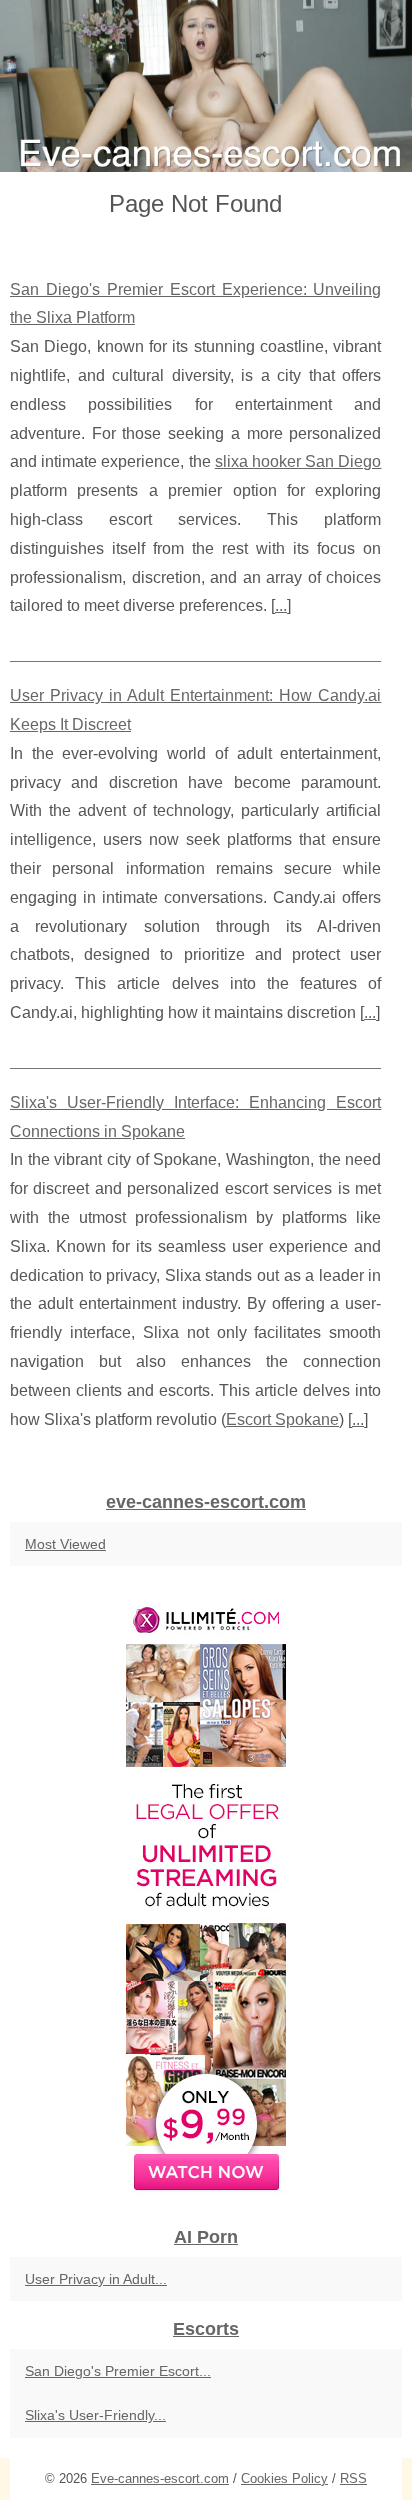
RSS (353, 2478)
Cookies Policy (284, 2478)
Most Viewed (65, 1544)
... (281, 605)
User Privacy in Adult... (96, 2279)
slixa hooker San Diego (298, 461)
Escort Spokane (282, 1419)
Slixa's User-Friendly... (95, 2415)
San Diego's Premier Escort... (118, 2371)
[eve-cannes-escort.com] (206, 86)
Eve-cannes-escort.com (160, 2478)
